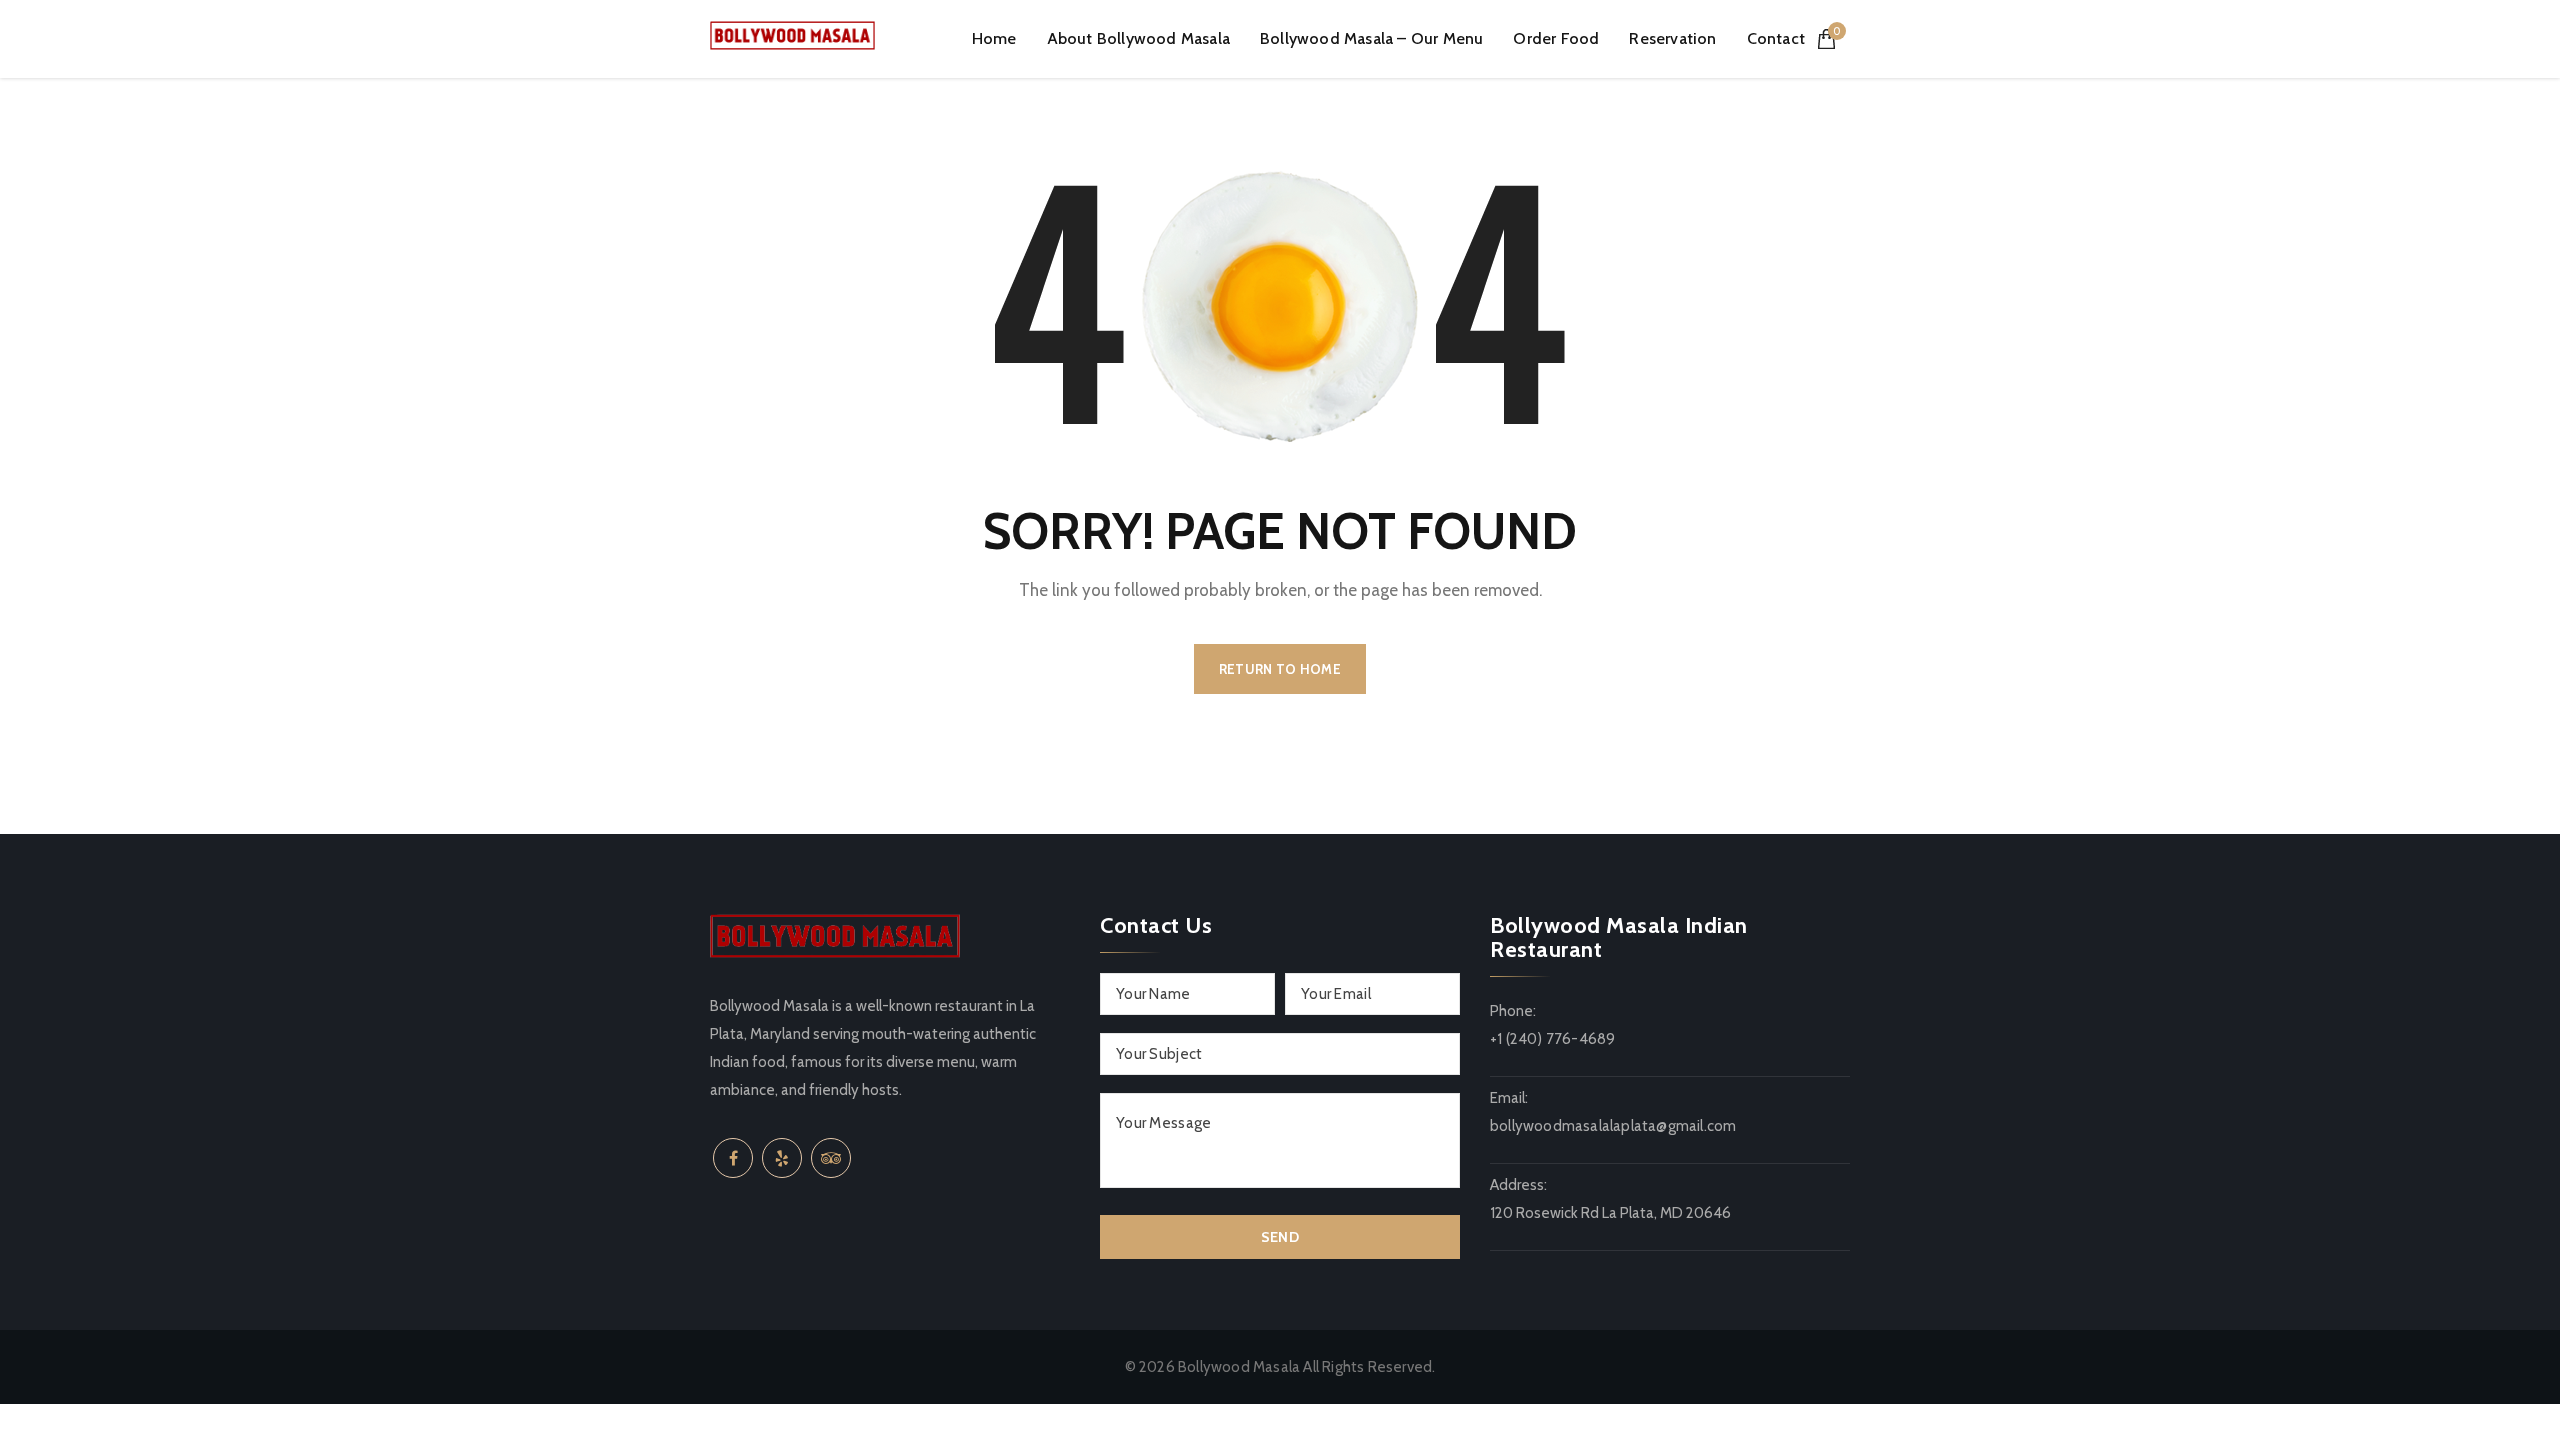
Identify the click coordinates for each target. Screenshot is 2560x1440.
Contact (1776, 38)
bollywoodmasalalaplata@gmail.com (1613, 1126)
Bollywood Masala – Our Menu (1371, 38)
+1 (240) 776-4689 (1552, 1039)
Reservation (1672, 38)
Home (994, 38)
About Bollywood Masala (1138, 38)
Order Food (1556, 38)
